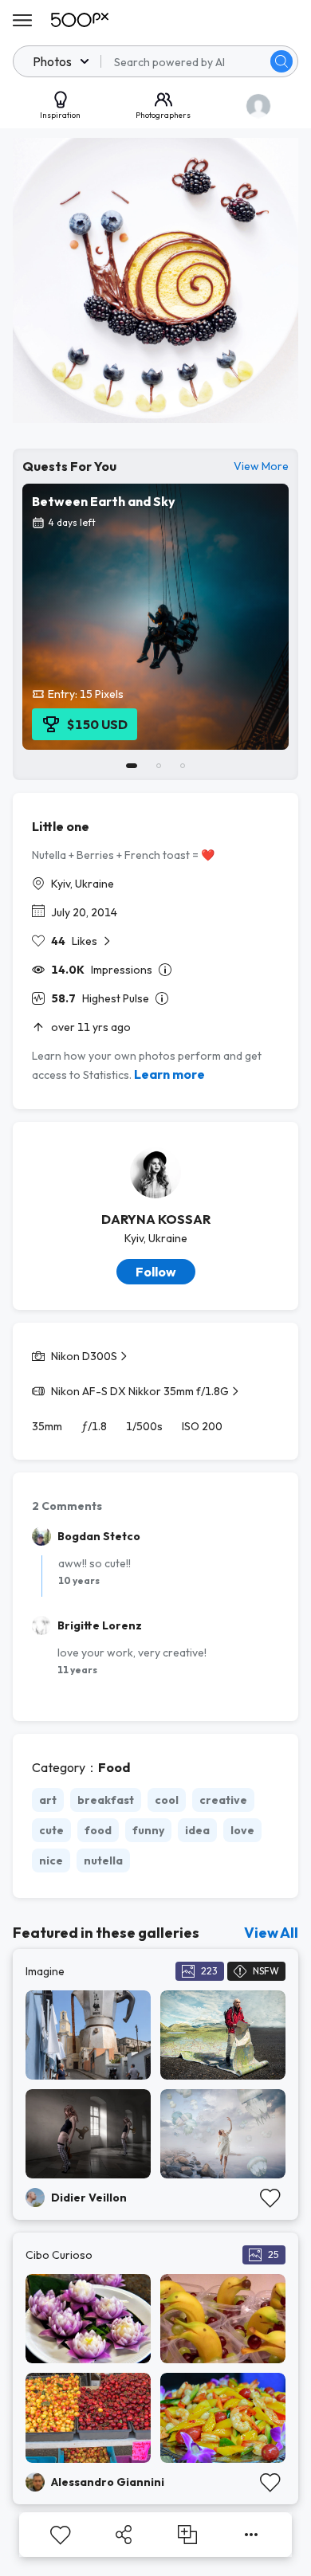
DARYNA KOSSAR (156, 1219)
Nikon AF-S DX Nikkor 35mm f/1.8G (140, 1391)
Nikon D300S (84, 1356)
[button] (281, 61)
